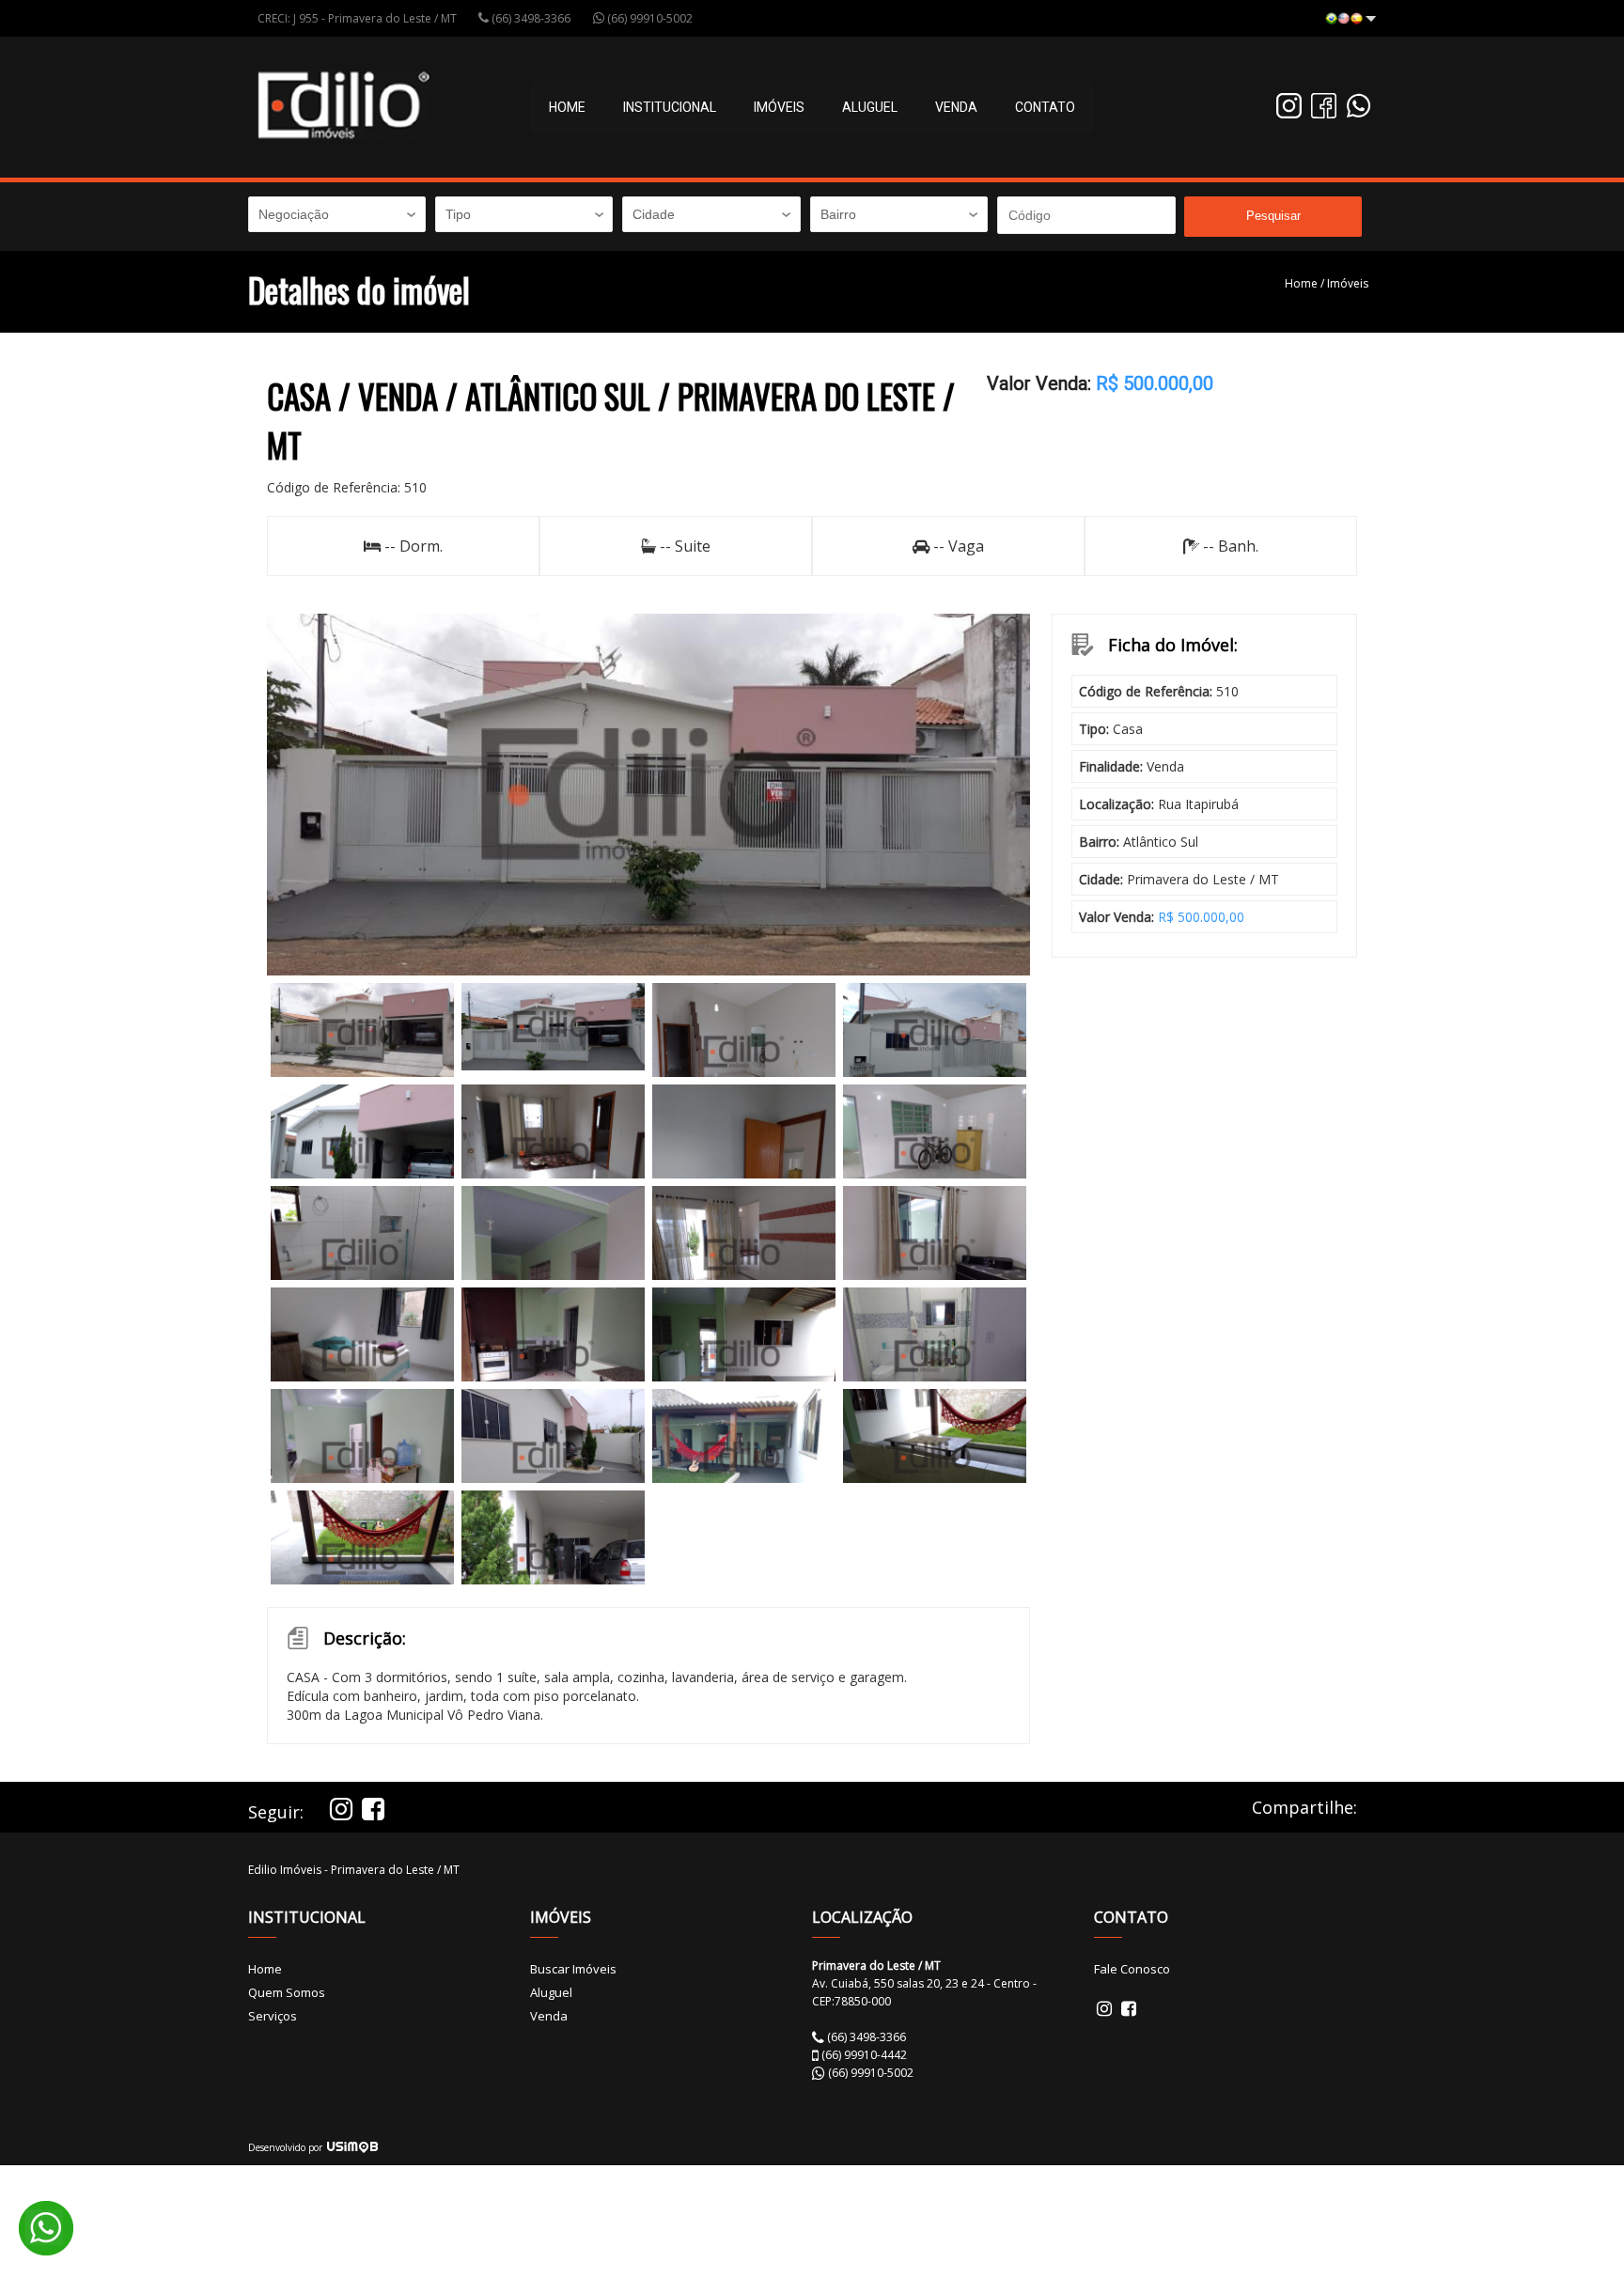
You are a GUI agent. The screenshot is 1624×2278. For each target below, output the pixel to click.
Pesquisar (1273, 216)
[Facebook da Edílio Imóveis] (1324, 113)
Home (567, 107)
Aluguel (870, 107)
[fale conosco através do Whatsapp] (1359, 113)
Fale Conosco (1132, 1969)
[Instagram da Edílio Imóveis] (1289, 113)
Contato (1045, 107)
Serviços (273, 2016)
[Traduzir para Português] (1350, 20)
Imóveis (1348, 283)
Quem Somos (287, 1992)
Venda (956, 107)
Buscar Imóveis (573, 1969)
